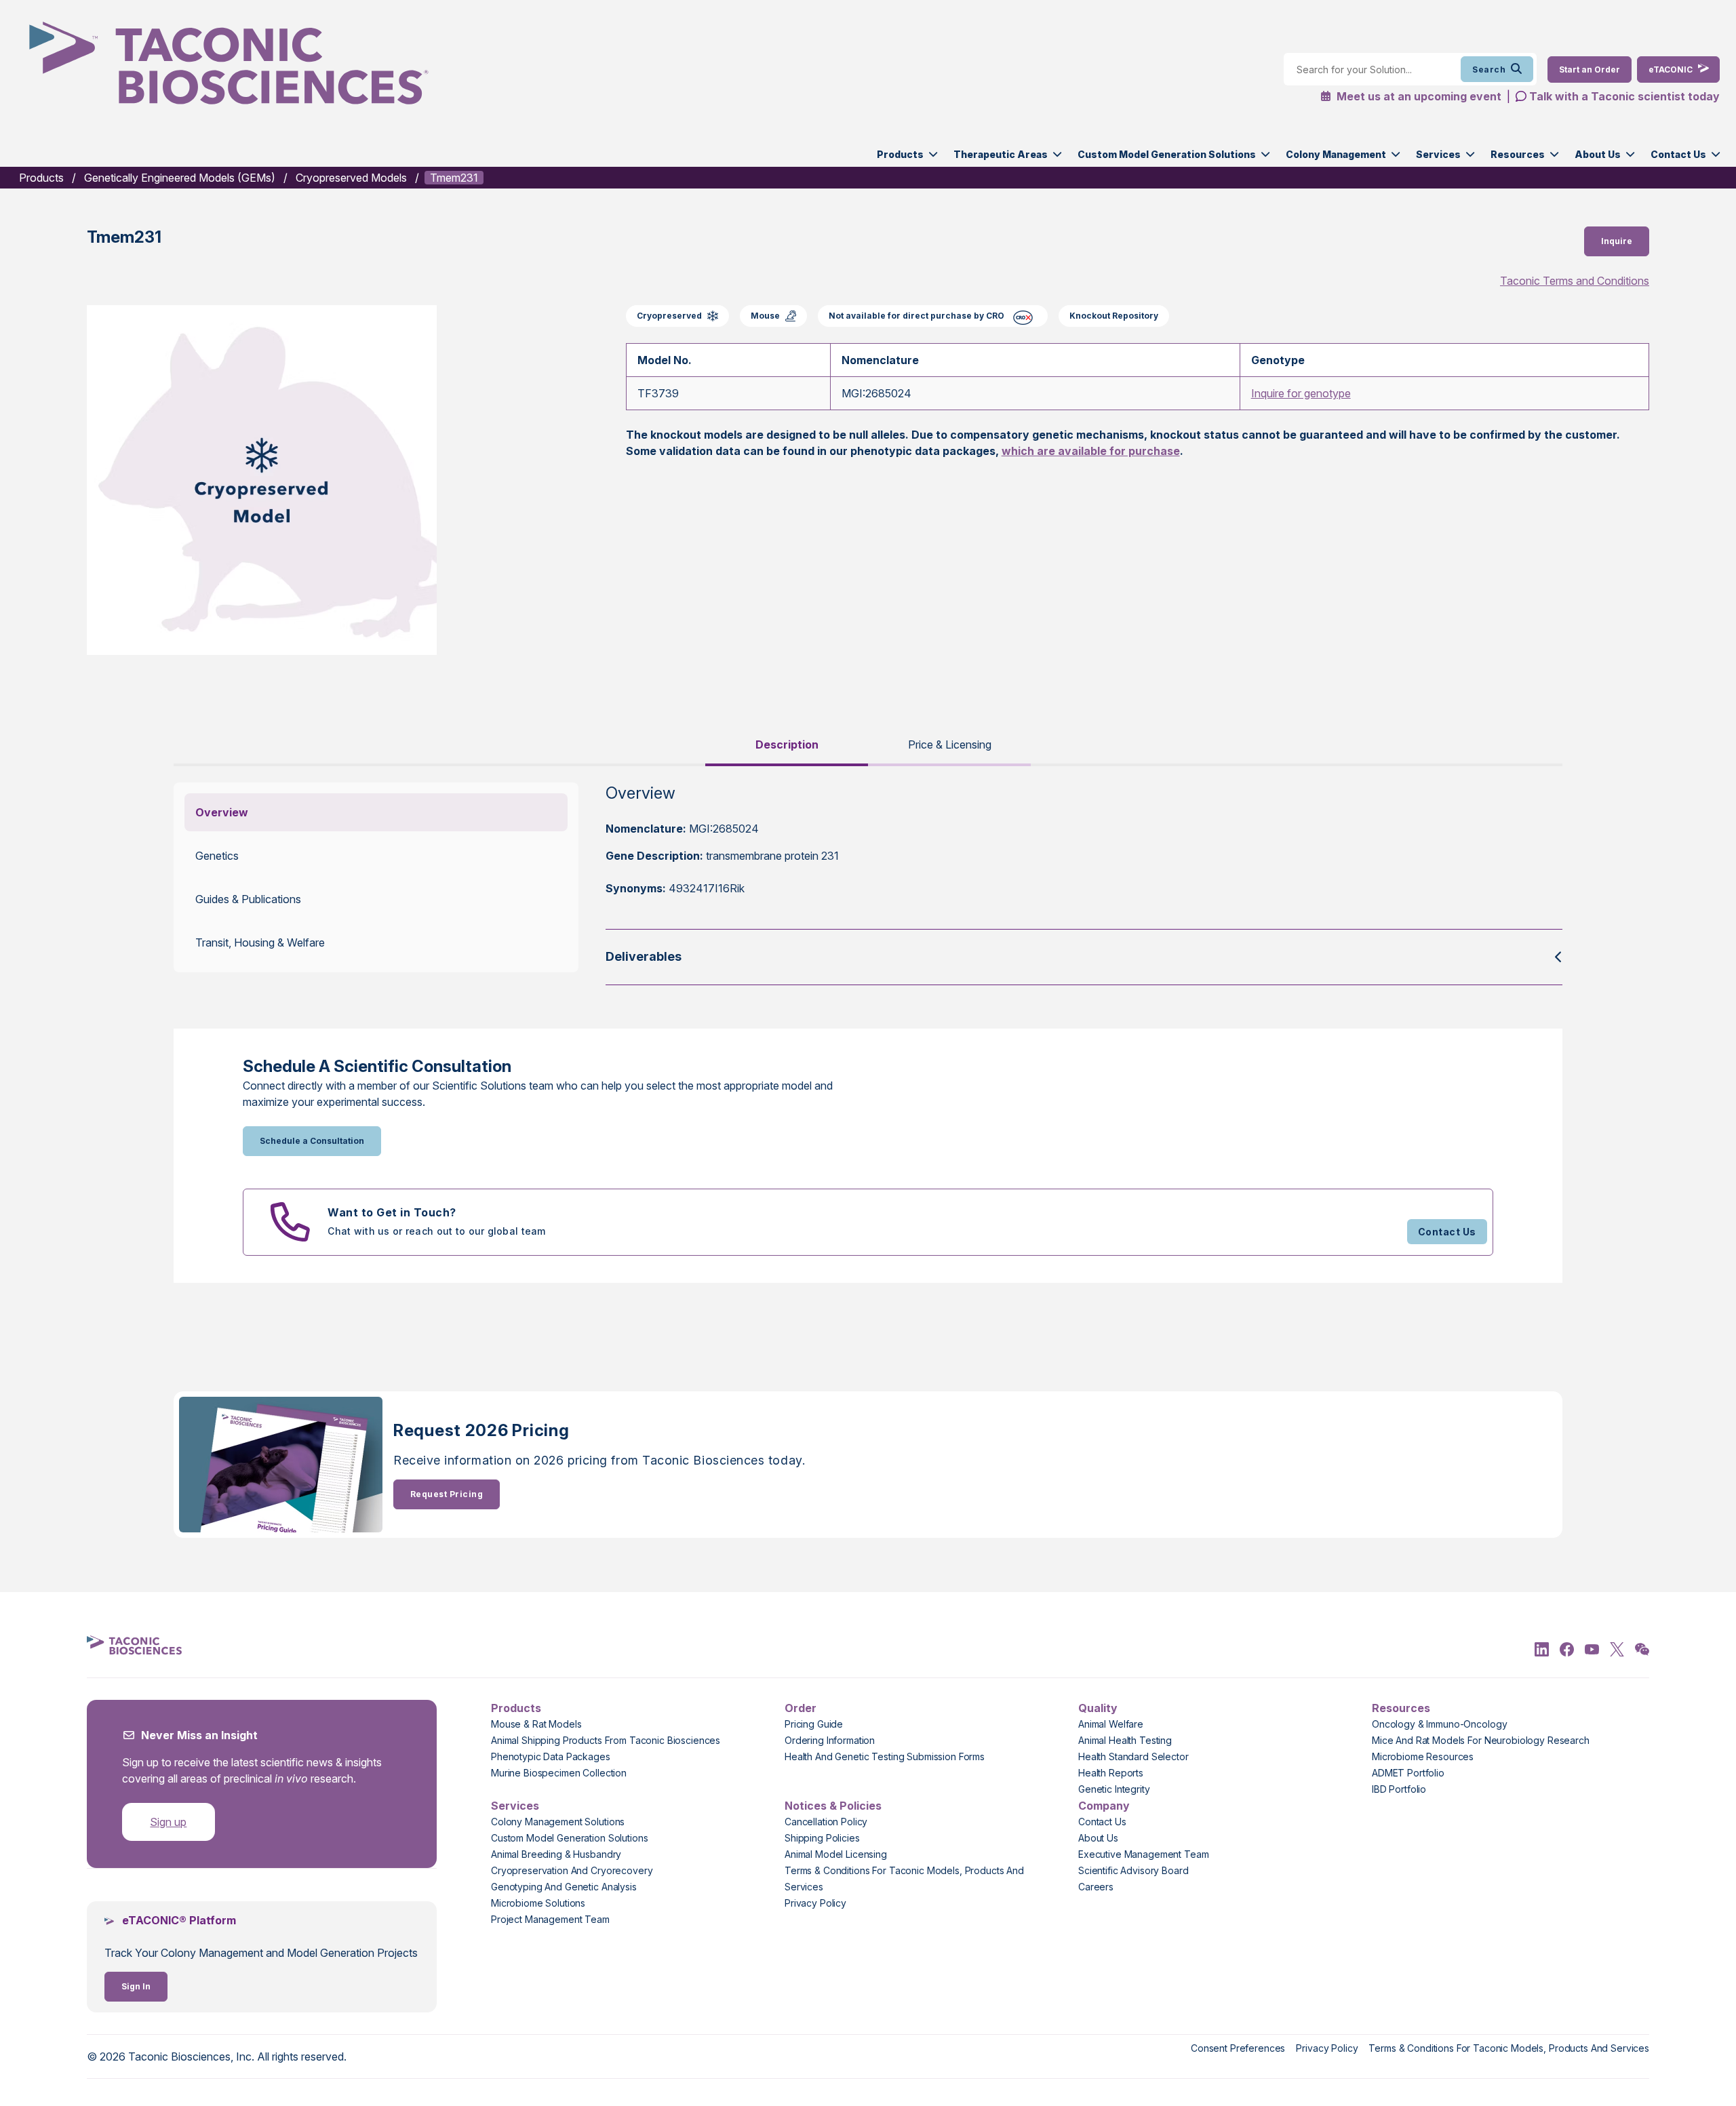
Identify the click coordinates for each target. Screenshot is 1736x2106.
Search (1489, 69)
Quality (1098, 1708)
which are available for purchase (1091, 451)
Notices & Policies (833, 1806)
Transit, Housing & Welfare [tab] (260, 942)
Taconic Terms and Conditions (1575, 281)
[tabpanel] (868, 884)
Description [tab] (787, 744)
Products (900, 154)
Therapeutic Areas (1001, 154)
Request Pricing (447, 1494)
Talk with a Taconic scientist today (1624, 96)
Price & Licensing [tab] (950, 744)
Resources (1518, 154)
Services (1438, 154)
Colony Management (1336, 154)
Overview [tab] (222, 812)
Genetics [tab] (217, 856)
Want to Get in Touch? (392, 1212)
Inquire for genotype (1301, 393)
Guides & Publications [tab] (248, 899)
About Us (1598, 154)
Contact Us (1678, 154)
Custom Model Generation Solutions (1167, 154)
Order (801, 1708)
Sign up (168, 1822)
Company (1104, 1806)
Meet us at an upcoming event (1418, 96)
